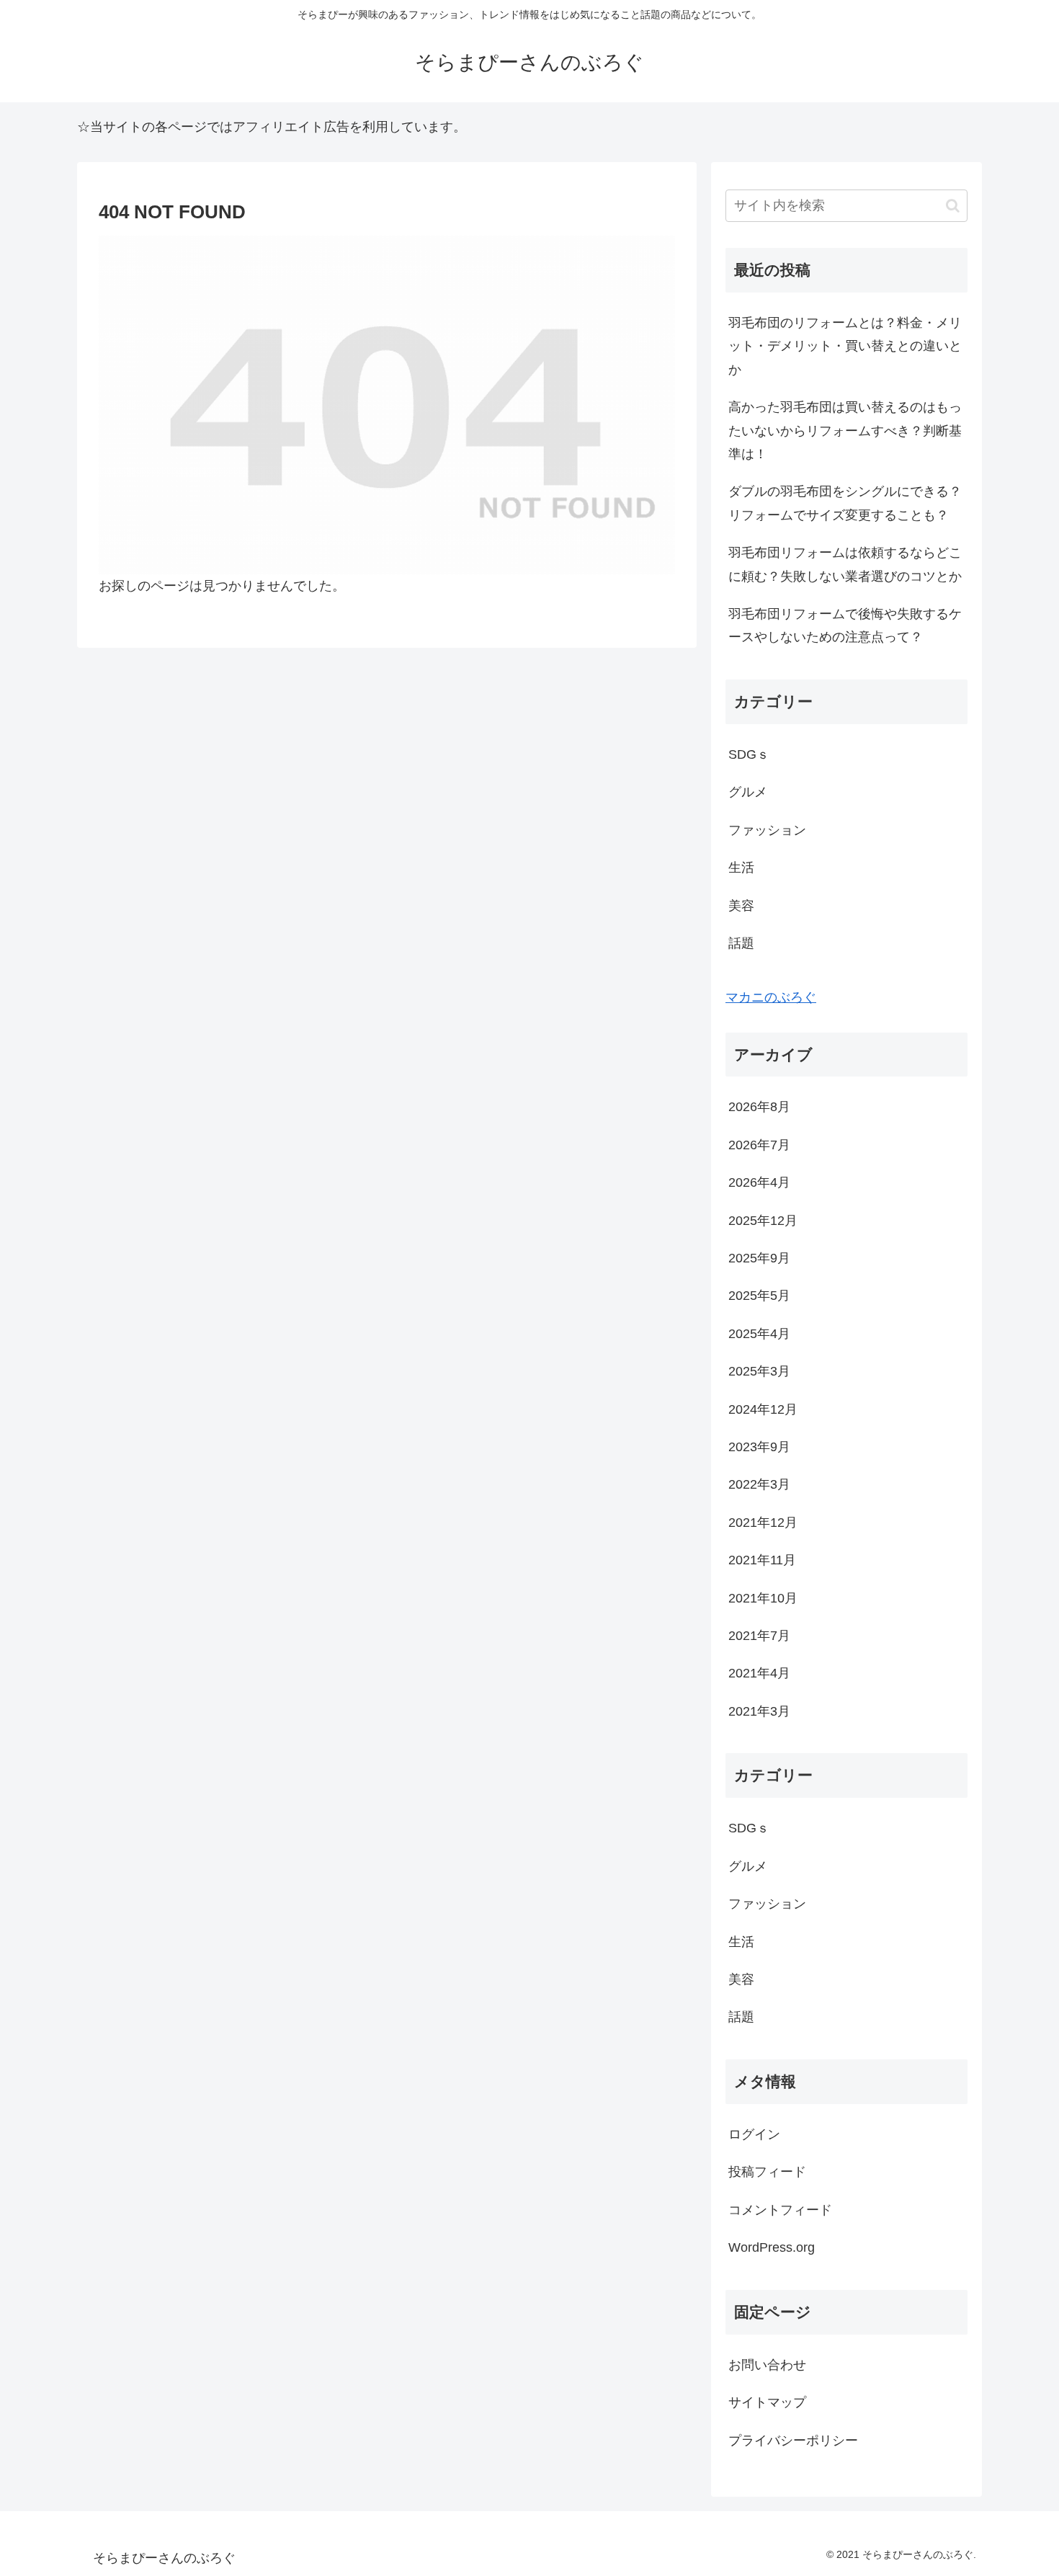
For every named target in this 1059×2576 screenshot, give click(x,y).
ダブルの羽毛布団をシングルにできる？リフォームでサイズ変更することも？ (845, 503)
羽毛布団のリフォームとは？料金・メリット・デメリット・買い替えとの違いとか (845, 346)
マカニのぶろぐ (771, 997)
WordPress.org (772, 2247)
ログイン (754, 2134)
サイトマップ (767, 2402)
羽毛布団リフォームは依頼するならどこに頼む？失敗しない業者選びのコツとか (845, 564)
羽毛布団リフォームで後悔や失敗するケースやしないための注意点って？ (845, 625)
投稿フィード (767, 2172)
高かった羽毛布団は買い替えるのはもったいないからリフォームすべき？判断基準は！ (845, 431)
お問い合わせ (767, 2365)
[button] (953, 206)
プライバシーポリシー (793, 2441)
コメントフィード (780, 2210)
